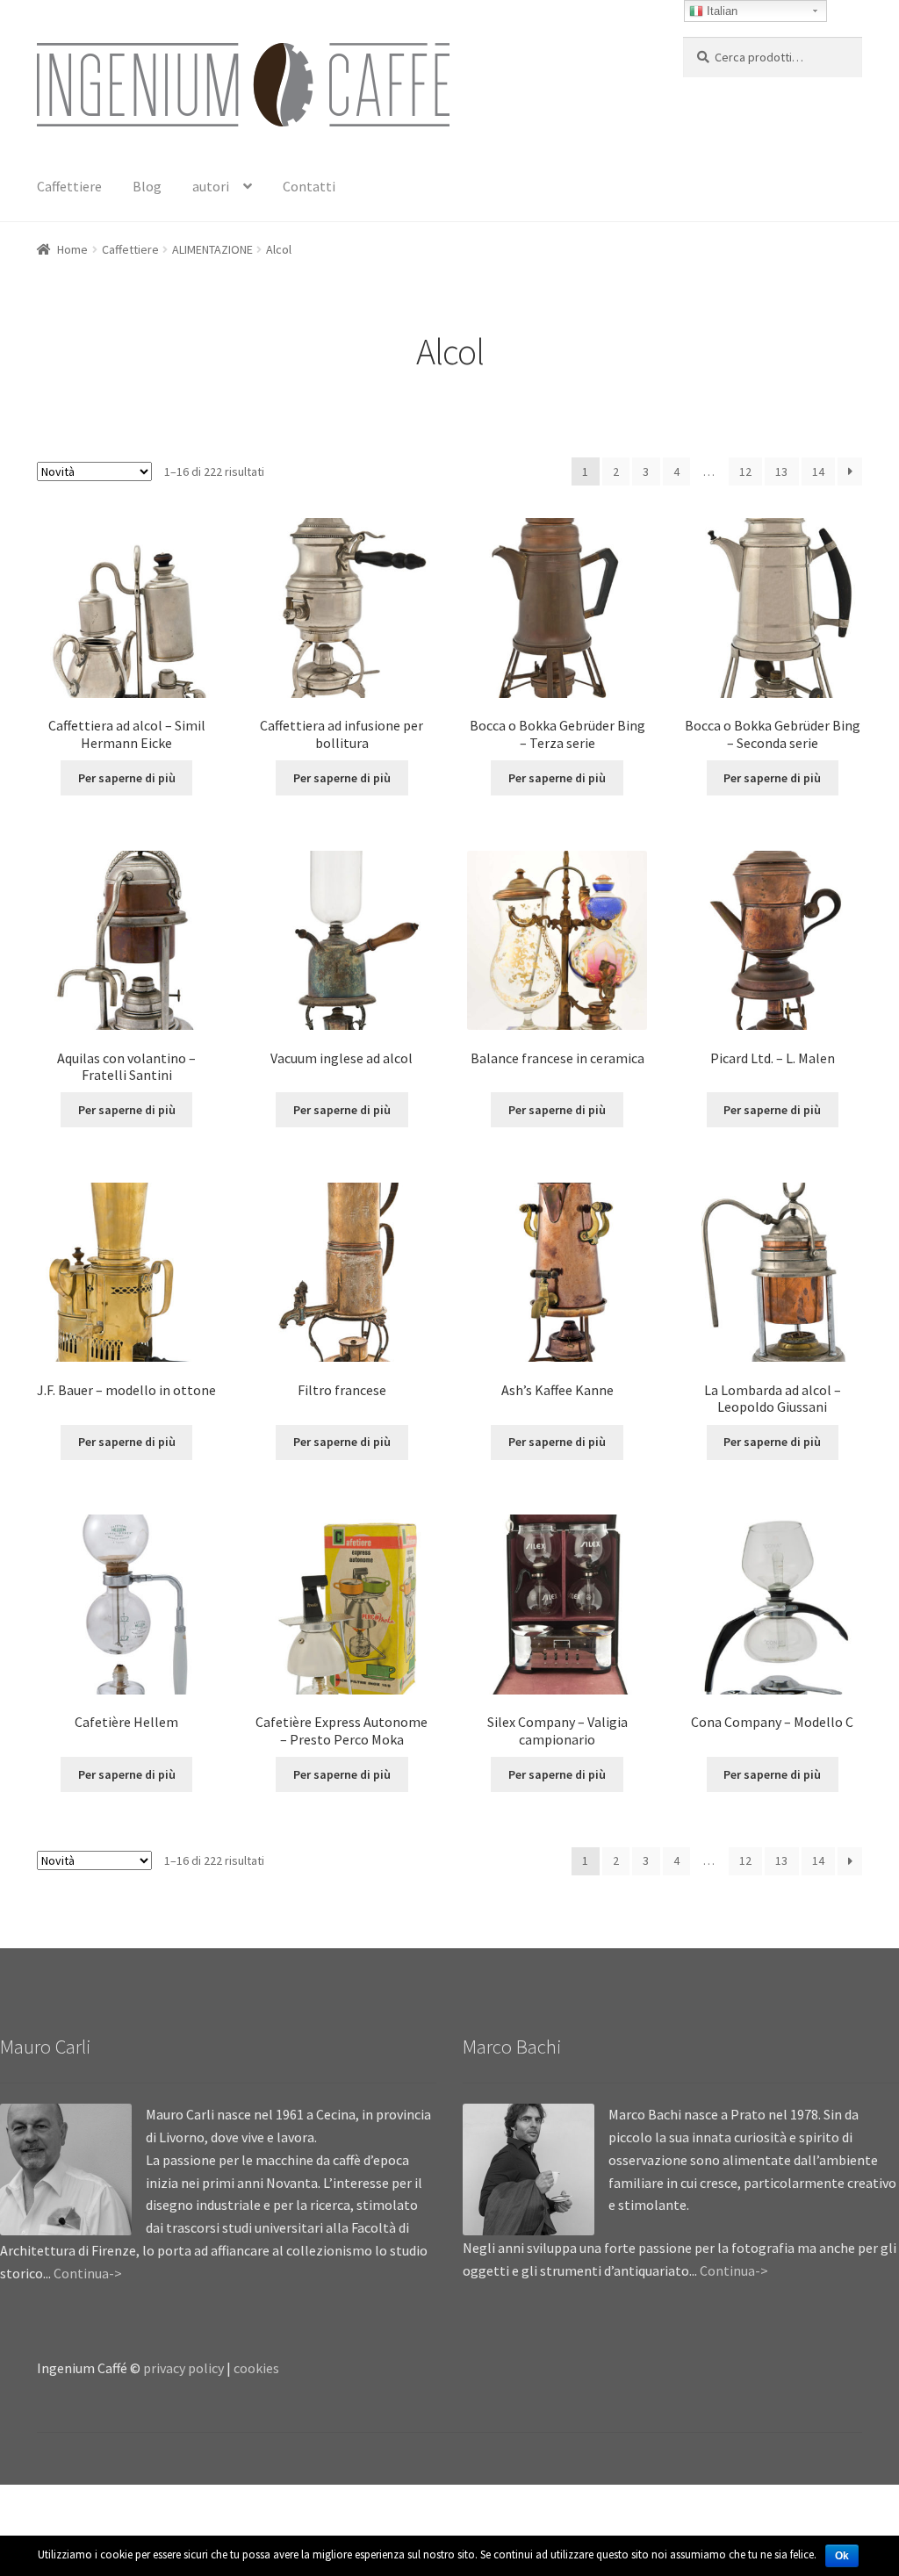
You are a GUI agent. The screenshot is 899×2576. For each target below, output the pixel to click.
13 (781, 471)
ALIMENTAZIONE (212, 249)
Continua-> (88, 2273)
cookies (256, 2368)
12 (745, 471)
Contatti (309, 186)
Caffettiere (69, 186)
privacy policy (183, 2368)
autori (211, 186)
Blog (147, 186)
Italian (720, 11)
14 (818, 471)
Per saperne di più (127, 778)
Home (72, 249)
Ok (842, 2556)
